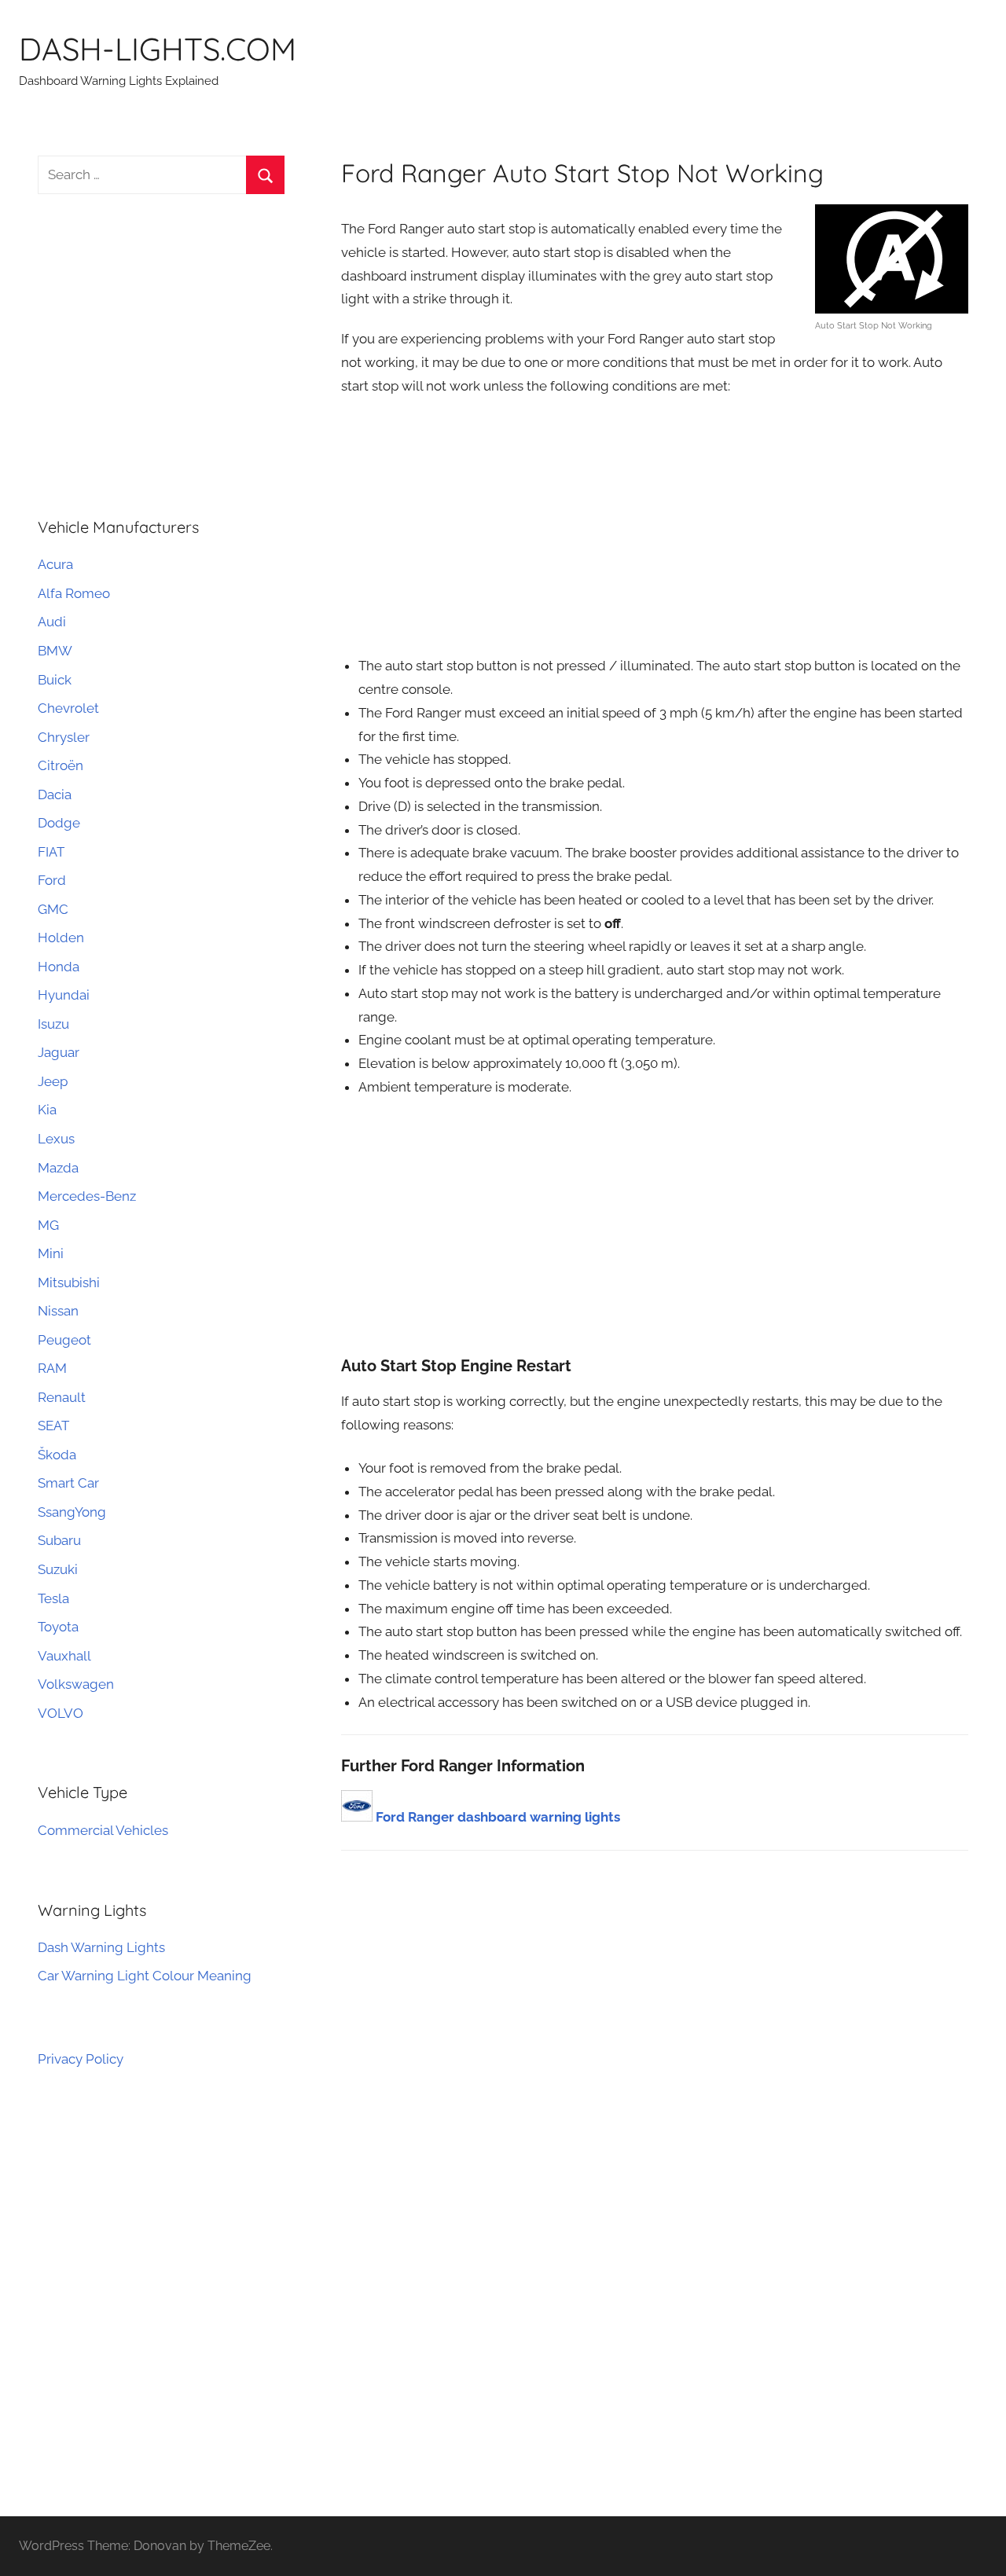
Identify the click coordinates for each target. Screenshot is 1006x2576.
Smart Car (68, 1483)
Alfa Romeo (74, 593)
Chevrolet (68, 708)
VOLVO (61, 1713)
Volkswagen (76, 1684)
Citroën (61, 765)
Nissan (58, 1311)
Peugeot (64, 1340)
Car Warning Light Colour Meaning (145, 1976)
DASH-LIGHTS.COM (158, 49)
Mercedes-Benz (87, 1196)
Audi (52, 622)
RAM (52, 1368)
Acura (55, 564)
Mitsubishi (69, 1282)
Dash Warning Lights (101, 1947)
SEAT (53, 1426)
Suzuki (58, 1569)
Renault (62, 1397)
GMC (53, 909)
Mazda (58, 1168)
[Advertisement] (655, 525)
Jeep (53, 1081)
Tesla (53, 1598)
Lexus (56, 1139)
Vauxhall (64, 1656)
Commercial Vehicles (103, 1830)
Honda (59, 967)
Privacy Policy (81, 2059)
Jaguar (59, 1052)
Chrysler (64, 737)
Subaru (59, 1540)
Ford (52, 880)
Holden (61, 938)
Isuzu (53, 1024)
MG (48, 1225)
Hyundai (64, 995)
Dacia (55, 794)
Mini (51, 1253)
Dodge (59, 823)
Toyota (58, 1627)
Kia (47, 1110)
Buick (55, 680)
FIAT (51, 852)
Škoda (57, 1455)
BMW (55, 651)
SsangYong (72, 1512)
